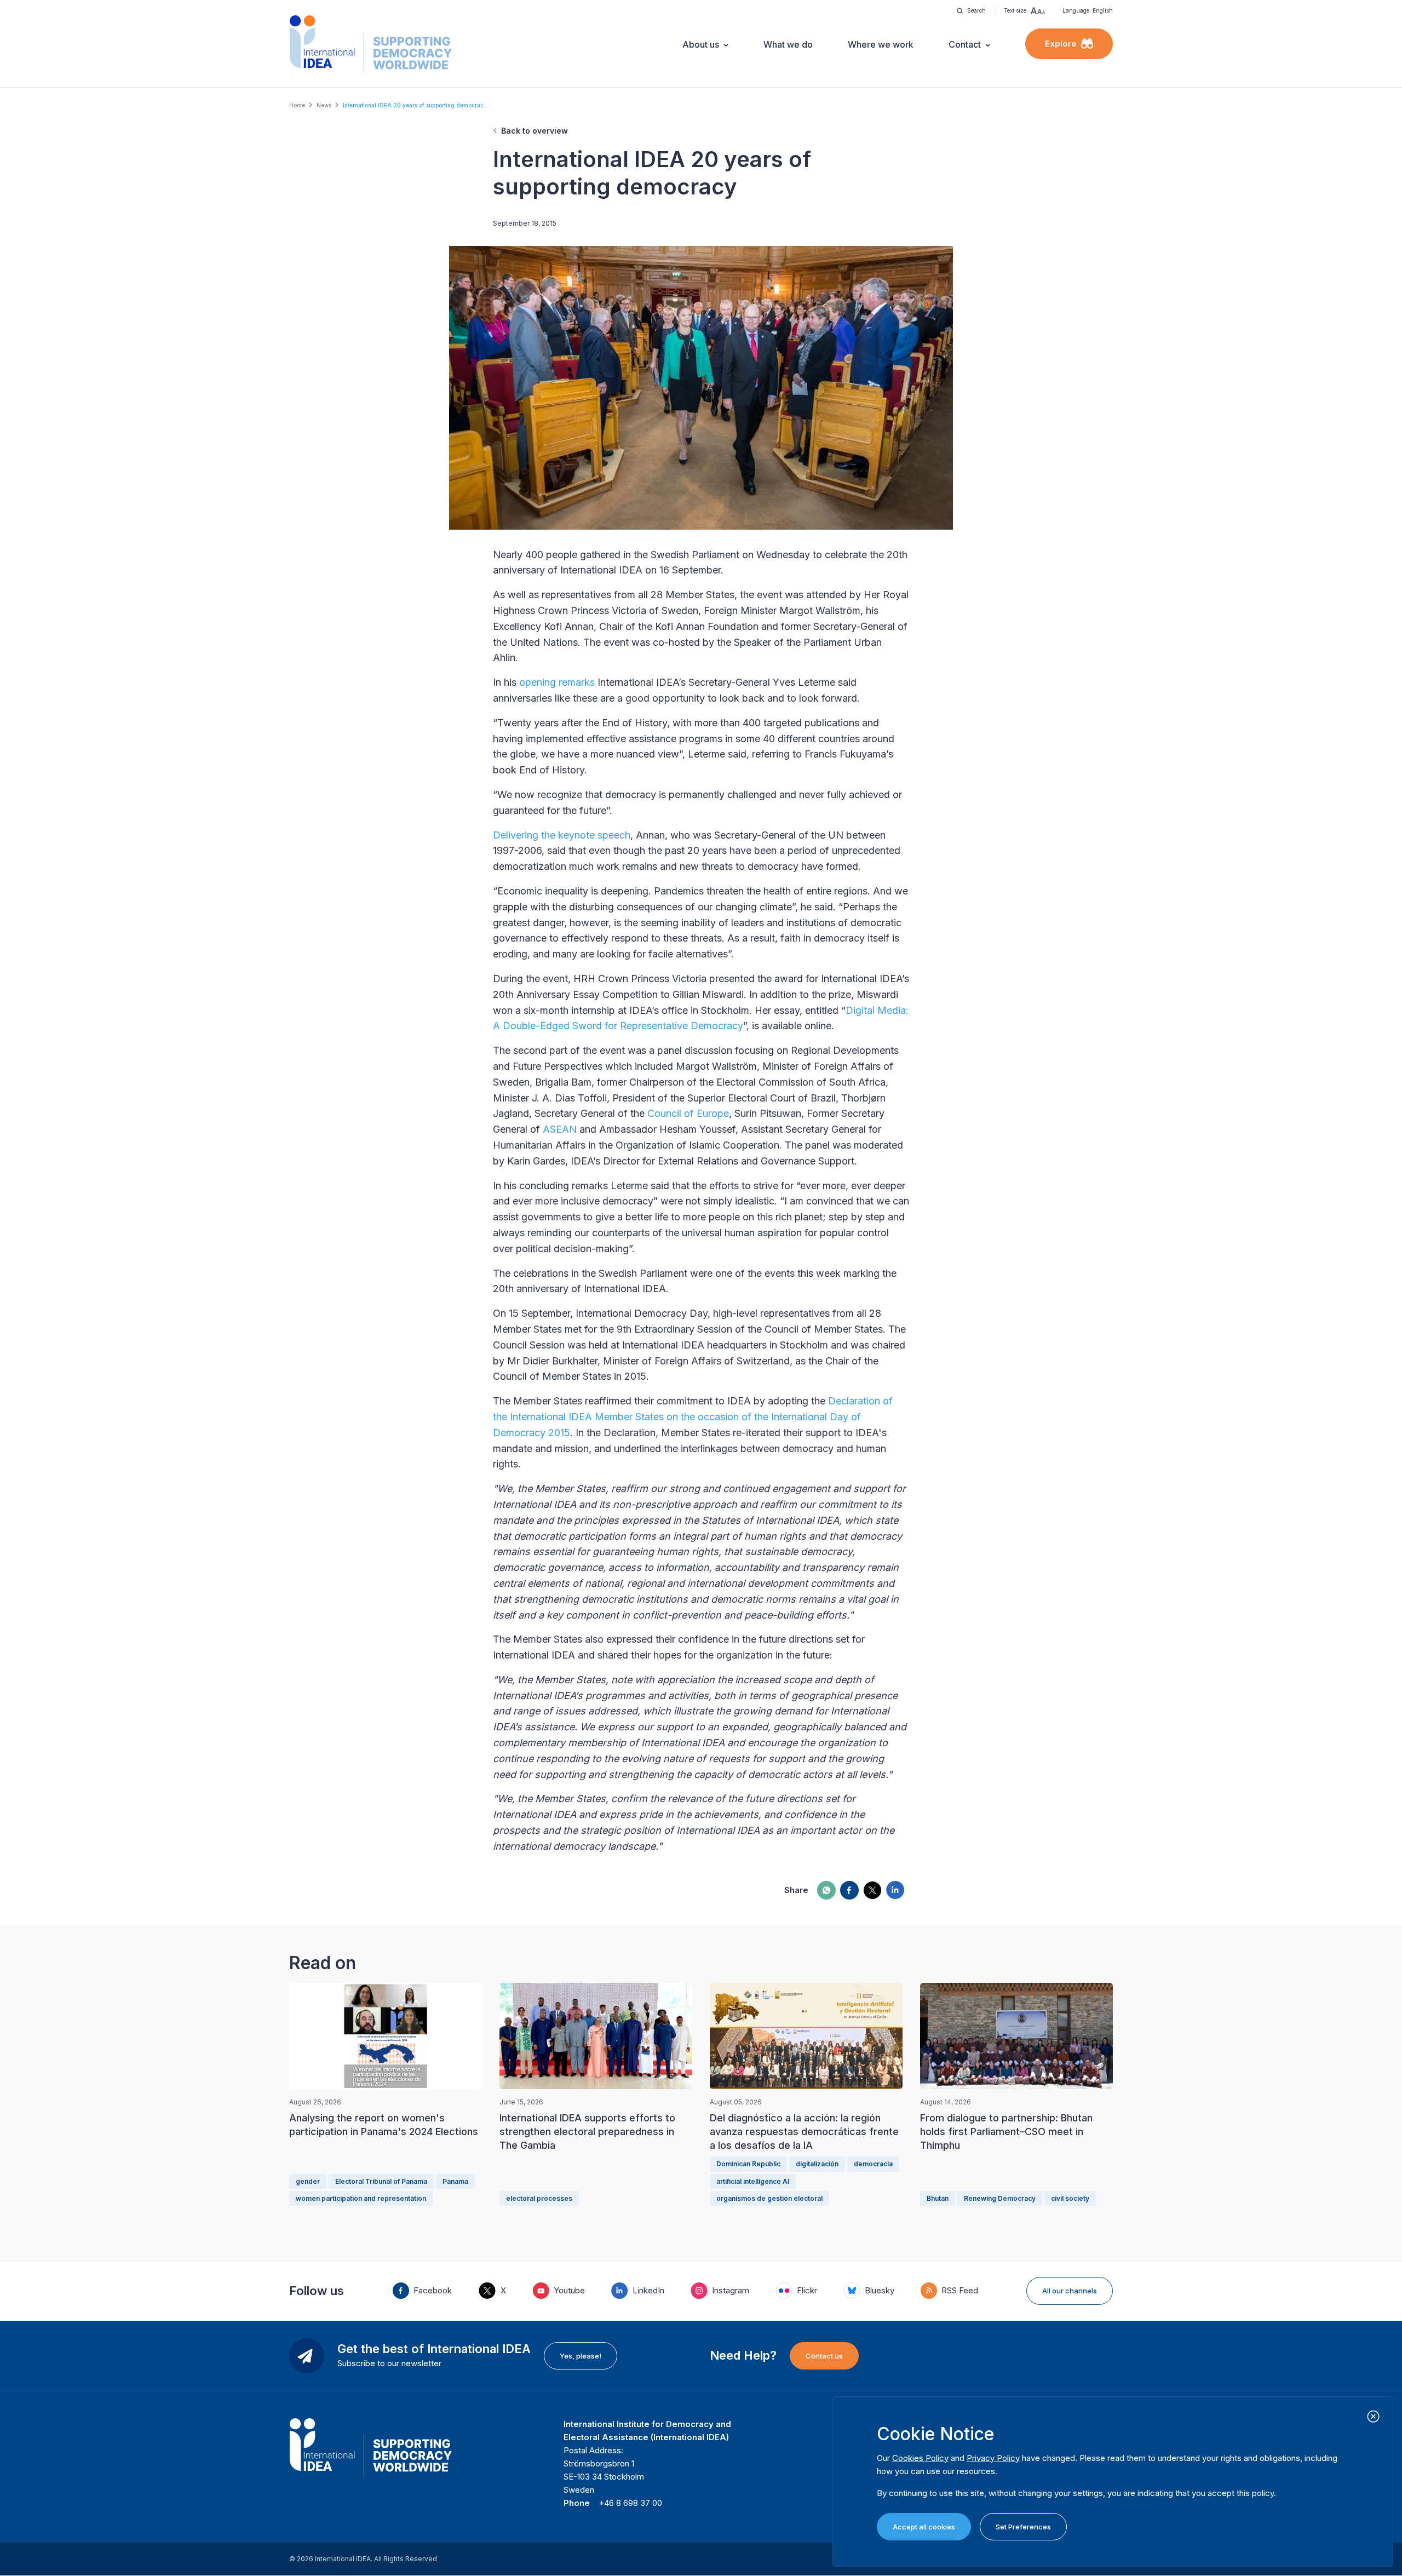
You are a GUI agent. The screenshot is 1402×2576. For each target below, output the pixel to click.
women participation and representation (361, 2198)
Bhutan (938, 2198)
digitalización (817, 2164)
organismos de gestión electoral (769, 2198)
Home (297, 105)
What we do (788, 44)
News (324, 105)
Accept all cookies (924, 2527)
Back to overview (535, 131)
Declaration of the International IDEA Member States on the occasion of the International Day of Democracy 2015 (693, 1417)
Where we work (881, 44)
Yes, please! (581, 2356)
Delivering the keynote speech (562, 835)
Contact (965, 44)
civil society (1070, 2198)
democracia (873, 2164)
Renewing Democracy (1000, 2198)
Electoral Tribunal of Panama (381, 2181)
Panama (455, 2181)
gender (308, 2181)
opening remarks (557, 682)
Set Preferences (1023, 2527)
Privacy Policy (993, 2458)
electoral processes (539, 2198)
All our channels (1070, 2291)
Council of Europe (688, 1113)
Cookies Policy (920, 2458)
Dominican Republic (748, 2164)
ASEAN (560, 1129)
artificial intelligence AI (753, 2181)
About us (701, 44)
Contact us (824, 2356)
